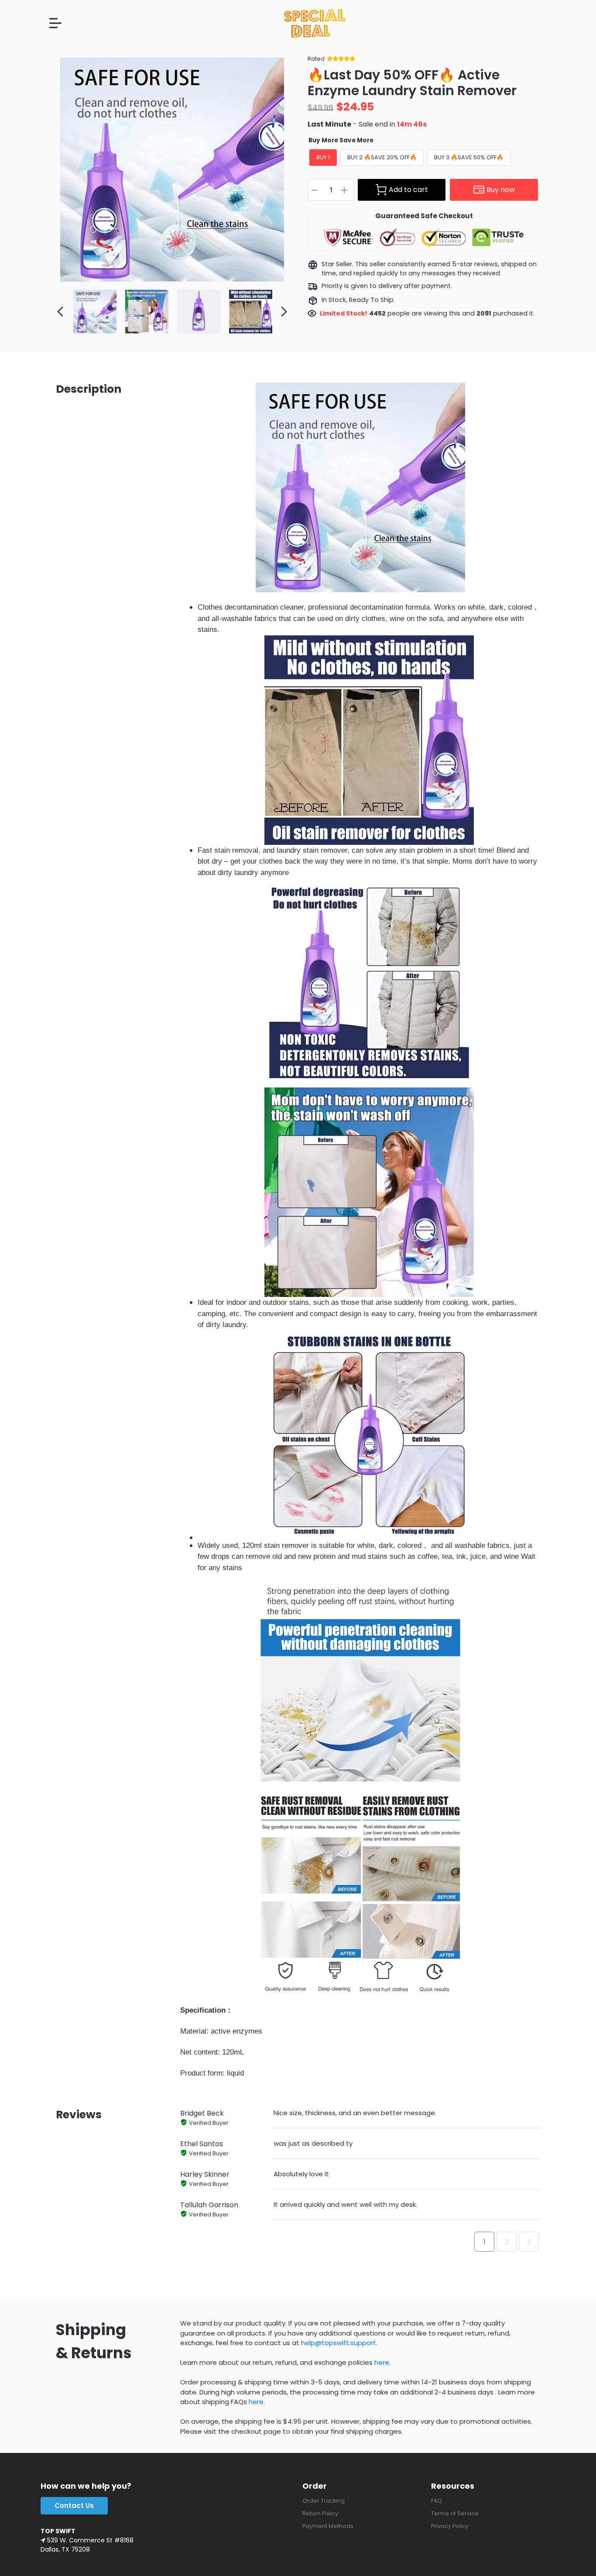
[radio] (323, 158)
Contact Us (74, 2506)
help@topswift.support (339, 2343)
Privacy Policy (450, 2526)
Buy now (501, 190)
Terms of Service (455, 2513)
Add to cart (408, 190)
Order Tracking (324, 2501)
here (382, 2362)
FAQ (437, 2501)
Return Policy (320, 2513)
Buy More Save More (341, 140)
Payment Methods (328, 2526)
